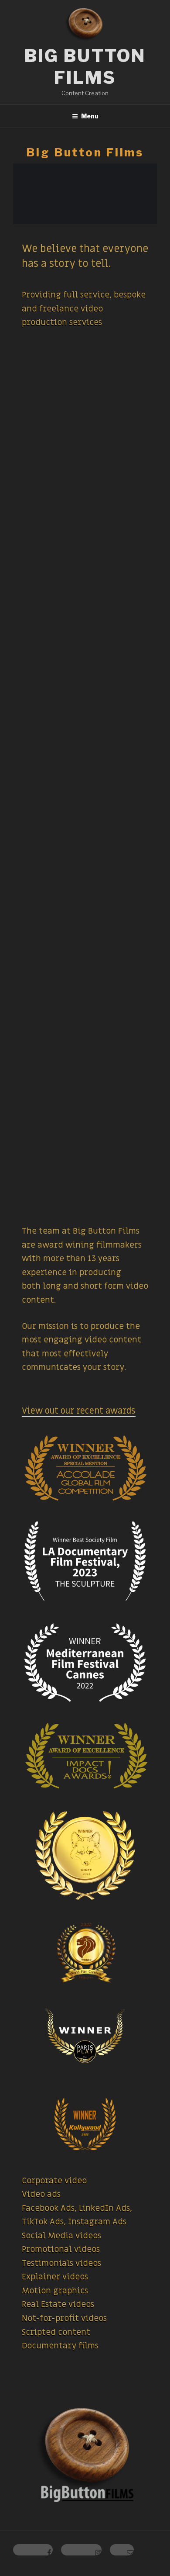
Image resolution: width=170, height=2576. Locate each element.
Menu (90, 116)
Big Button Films (85, 67)
